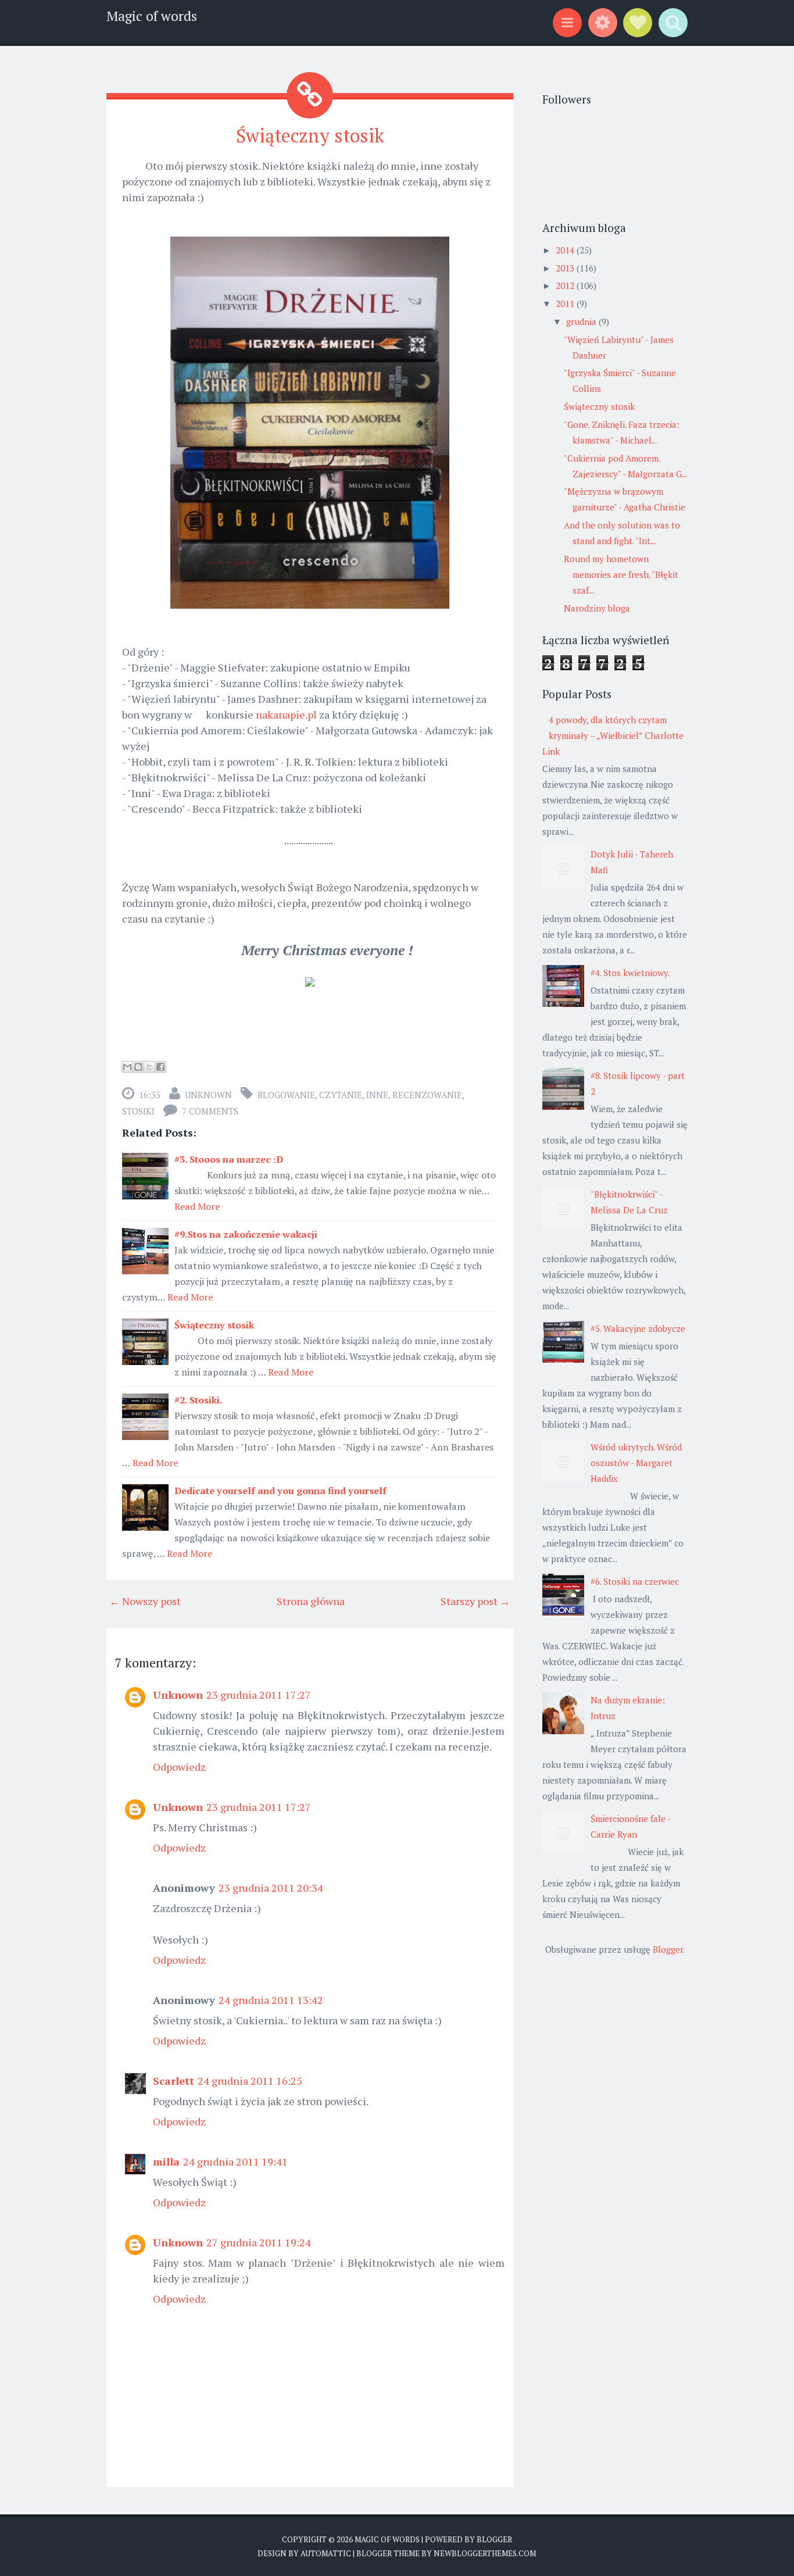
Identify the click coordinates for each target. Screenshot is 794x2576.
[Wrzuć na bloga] (138, 1067)
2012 (566, 285)
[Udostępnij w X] (149, 1067)
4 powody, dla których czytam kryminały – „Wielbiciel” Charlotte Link (613, 735)
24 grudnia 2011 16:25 (250, 2081)
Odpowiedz (179, 1767)
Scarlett (174, 2081)
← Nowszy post (145, 1601)
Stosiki (138, 1111)
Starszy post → (475, 1601)
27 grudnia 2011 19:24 (259, 2242)
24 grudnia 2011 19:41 (235, 2161)
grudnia (582, 321)
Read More (197, 1206)
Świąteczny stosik (310, 135)
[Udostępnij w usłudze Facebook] (160, 1067)
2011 (566, 303)
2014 (566, 250)
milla (166, 2161)
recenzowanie (427, 1095)
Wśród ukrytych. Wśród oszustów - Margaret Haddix (636, 1463)
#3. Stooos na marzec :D (229, 1159)
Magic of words (152, 16)
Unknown (208, 1095)
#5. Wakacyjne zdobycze (638, 1328)
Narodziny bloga (597, 608)
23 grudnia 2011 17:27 (259, 1695)
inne (377, 1095)
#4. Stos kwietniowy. (630, 973)
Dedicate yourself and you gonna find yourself (280, 1491)
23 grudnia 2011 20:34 (271, 1888)
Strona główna (311, 1601)
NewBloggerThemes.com (485, 2553)
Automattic (326, 2553)
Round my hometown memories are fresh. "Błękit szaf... (621, 574)
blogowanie (286, 1095)
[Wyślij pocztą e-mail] (127, 1067)
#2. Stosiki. (199, 1400)
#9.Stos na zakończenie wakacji (246, 1234)
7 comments (210, 1111)
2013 (566, 268)
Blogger (668, 1949)
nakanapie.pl (286, 714)
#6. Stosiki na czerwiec (635, 1581)
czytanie (341, 1095)
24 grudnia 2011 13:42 (271, 2000)
